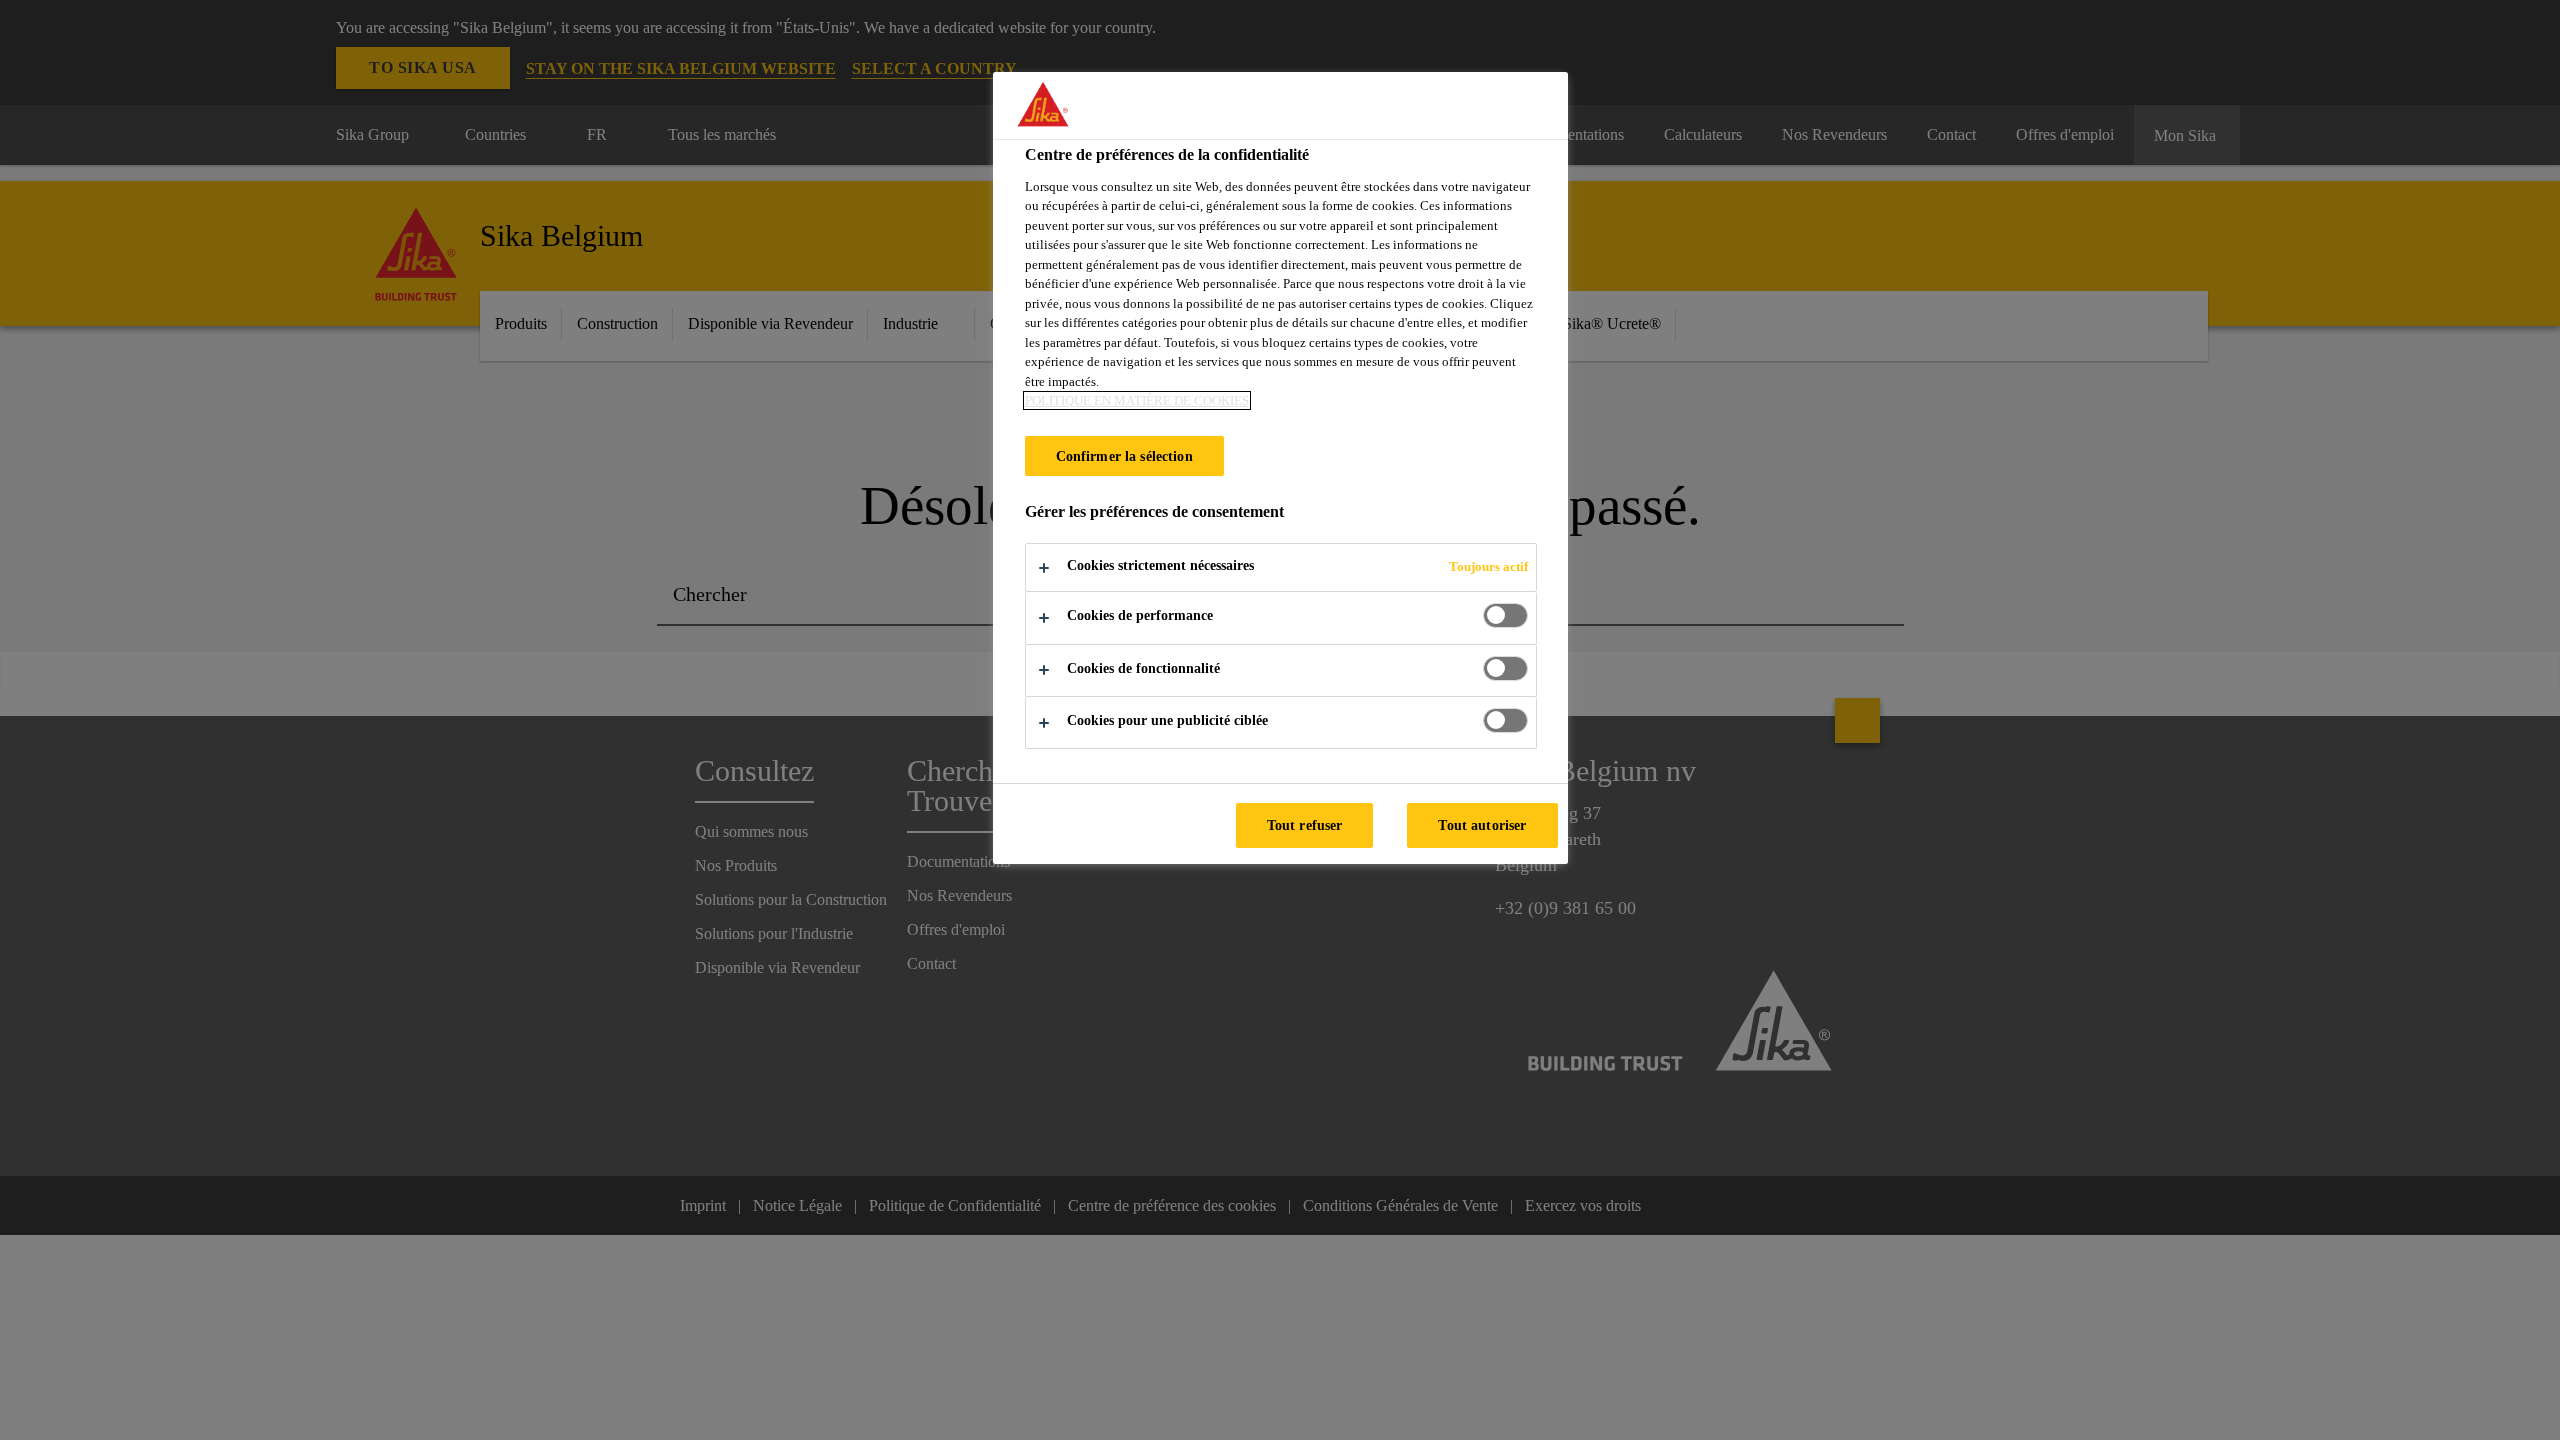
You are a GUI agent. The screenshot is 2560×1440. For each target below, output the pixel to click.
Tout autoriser (1482, 825)
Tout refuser (1305, 825)
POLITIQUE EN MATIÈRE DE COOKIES (1137, 400)
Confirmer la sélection (1124, 456)
